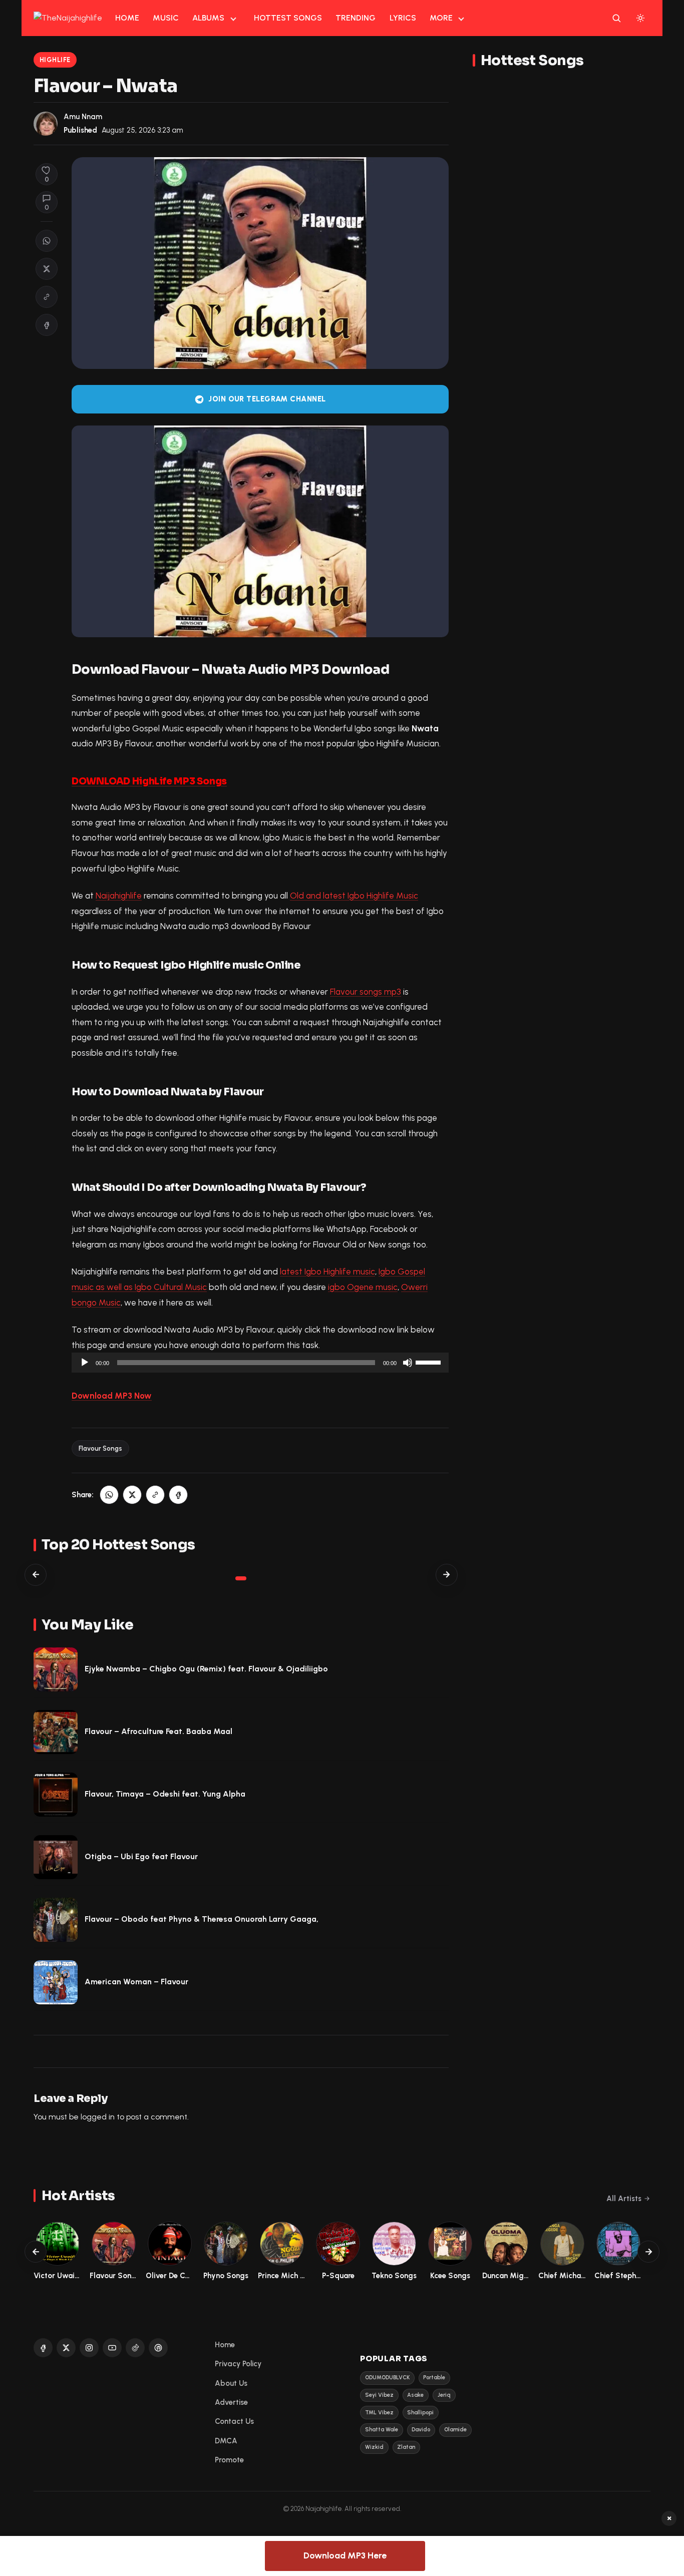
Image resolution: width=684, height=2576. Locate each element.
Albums (208, 18)
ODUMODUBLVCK (387, 2378)
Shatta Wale (382, 2430)
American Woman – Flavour (136, 1982)
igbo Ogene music (363, 1287)
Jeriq (444, 2395)
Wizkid (374, 2447)
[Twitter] (66, 2348)
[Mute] (408, 1363)
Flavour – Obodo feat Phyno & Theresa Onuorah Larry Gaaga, (202, 1919)
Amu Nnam (83, 117)
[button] (47, 297)
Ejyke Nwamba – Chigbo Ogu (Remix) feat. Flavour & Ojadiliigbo (206, 1669)
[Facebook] (43, 2348)
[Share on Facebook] (47, 325)
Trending (356, 18)
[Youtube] (112, 2348)
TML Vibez (379, 2413)
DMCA (226, 2441)
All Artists (624, 2199)
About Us (231, 2383)
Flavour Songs (100, 1448)
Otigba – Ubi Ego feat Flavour (141, 1856)
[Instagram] (89, 2348)
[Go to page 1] (241, 1578)
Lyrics (403, 18)
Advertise (231, 2402)
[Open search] (616, 18)
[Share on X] (47, 269)
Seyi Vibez (379, 2395)
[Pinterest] (158, 2348)
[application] (260, 1363)
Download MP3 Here (345, 2555)
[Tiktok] (135, 2348)
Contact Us (234, 2421)
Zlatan (406, 2447)
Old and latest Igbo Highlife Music (354, 896)
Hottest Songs (288, 18)
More (441, 18)
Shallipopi (420, 2413)
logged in (98, 2117)
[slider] (430, 1362)
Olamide (455, 2430)
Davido (421, 2430)
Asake (415, 2395)
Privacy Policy (238, 2364)
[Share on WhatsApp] (47, 241)
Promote (229, 2460)
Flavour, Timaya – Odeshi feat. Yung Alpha (165, 1794)
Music (166, 18)
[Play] (85, 1363)
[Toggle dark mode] (640, 18)
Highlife (55, 60)
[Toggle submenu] (233, 18)
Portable (434, 2378)
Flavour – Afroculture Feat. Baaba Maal (158, 1731)
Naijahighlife (119, 896)
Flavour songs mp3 (366, 992)
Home (127, 18)
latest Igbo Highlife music (327, 1271)
